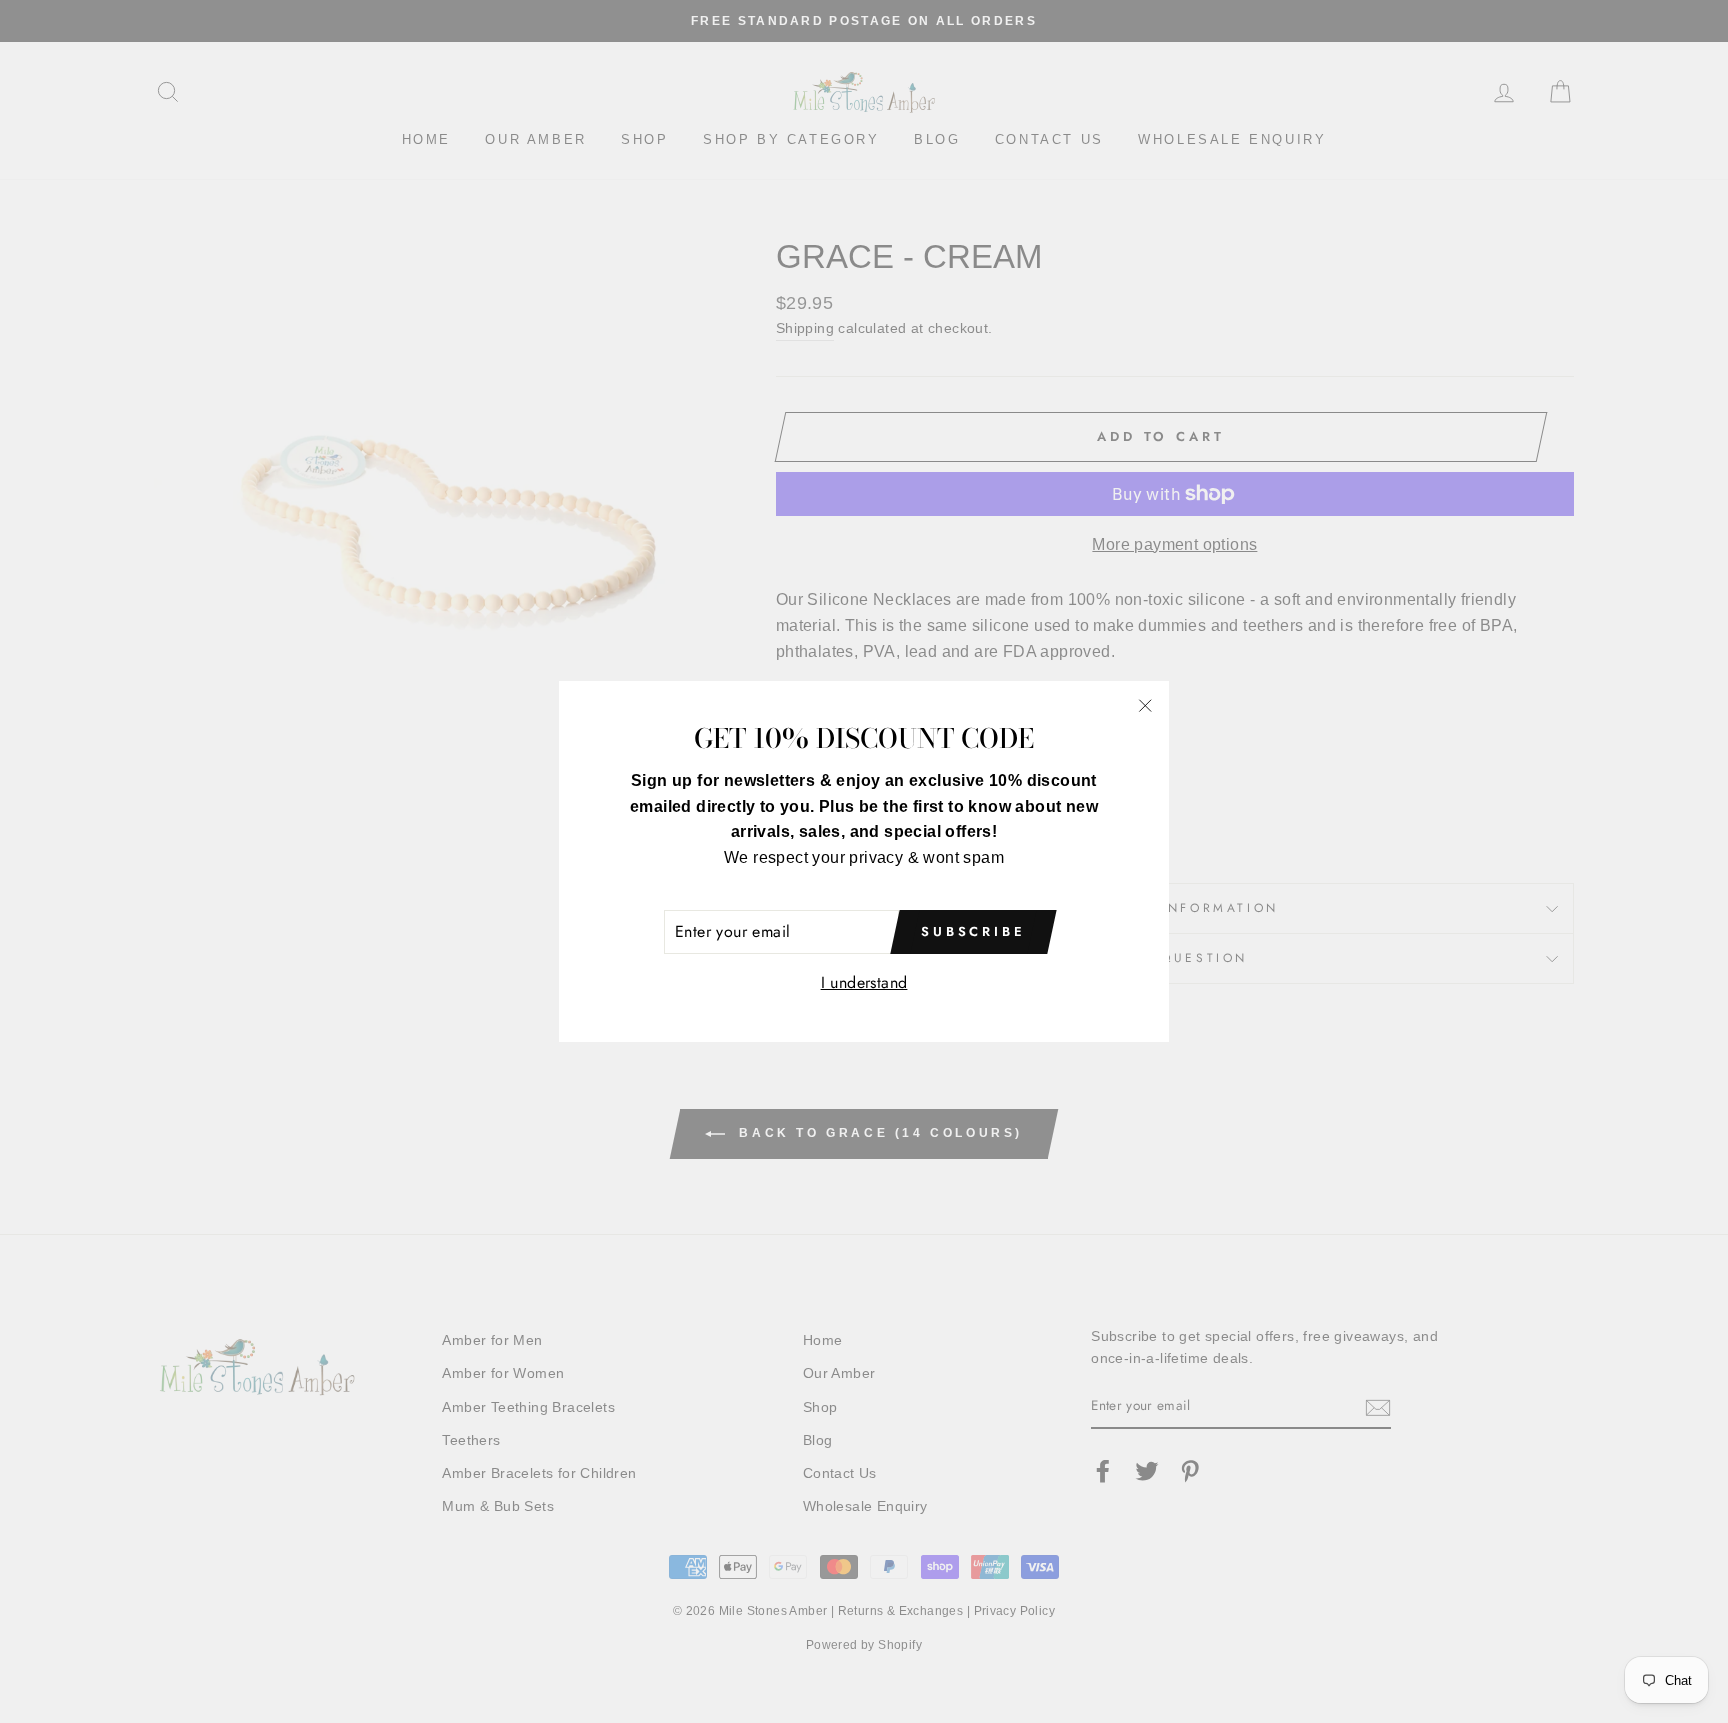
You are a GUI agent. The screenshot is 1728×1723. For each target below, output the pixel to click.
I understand (864, 982)
